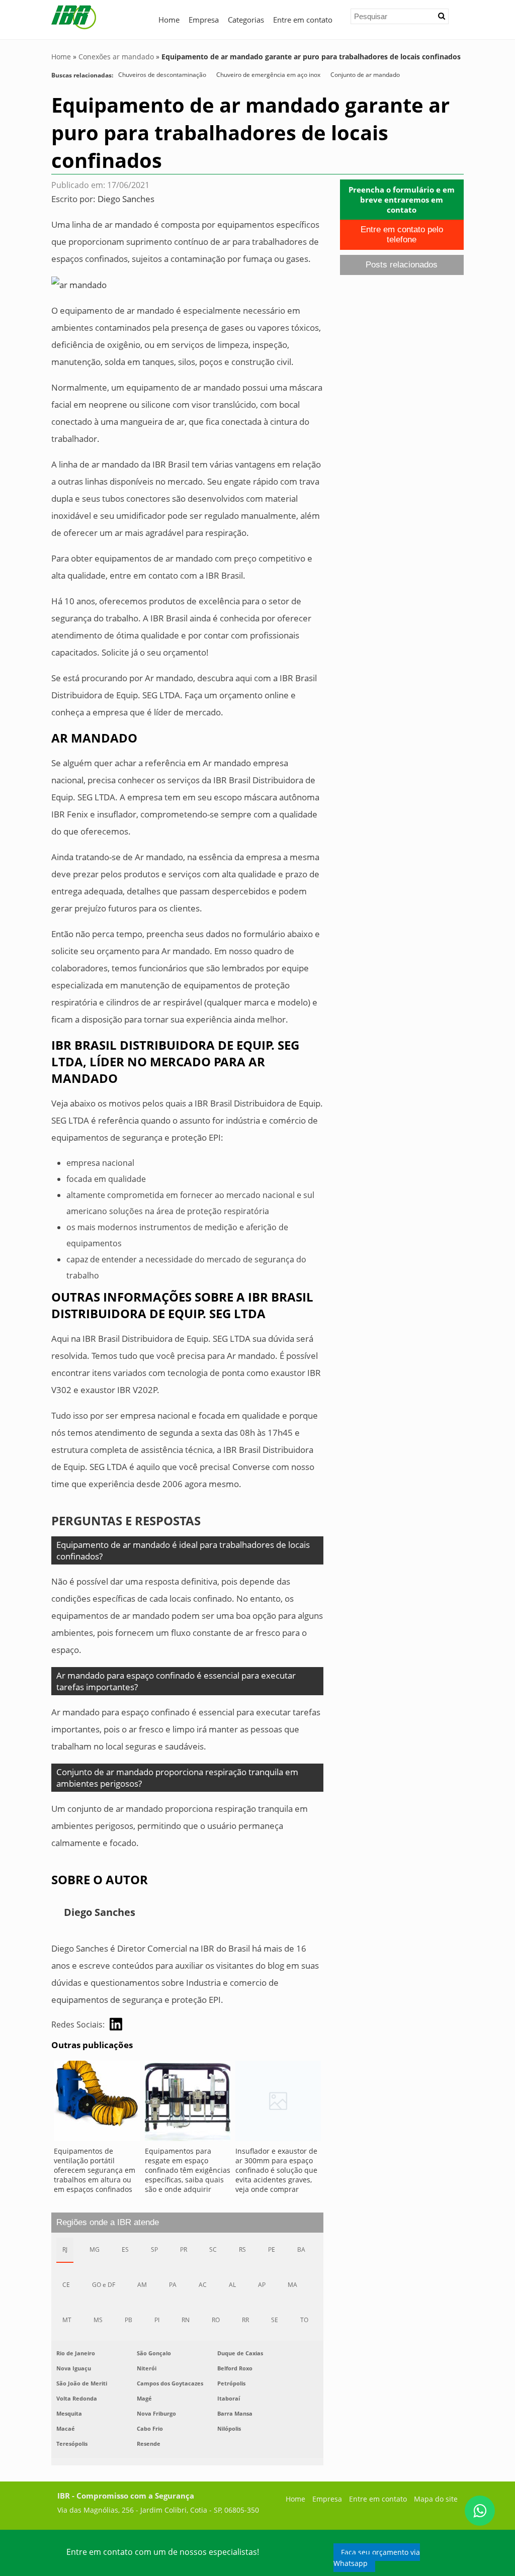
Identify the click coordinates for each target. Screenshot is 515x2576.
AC (203, 2285)
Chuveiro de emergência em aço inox (268, 75)
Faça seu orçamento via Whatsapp (377, 2558)
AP (262, 2285)
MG (95, 2249)
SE (275, 2320)
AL (232, 2285)
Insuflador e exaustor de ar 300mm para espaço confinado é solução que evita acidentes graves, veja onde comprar (276, 2170)
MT (67, 2320)
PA (173, 2285)
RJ (65, 2249)
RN (186, 2320)
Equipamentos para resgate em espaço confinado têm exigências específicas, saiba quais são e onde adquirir (188, 2170)
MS (98, 2320)
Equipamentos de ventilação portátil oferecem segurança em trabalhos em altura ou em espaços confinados (95, 2170)
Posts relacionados (402, 265)
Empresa (204, 20)
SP (154, 2249)
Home (169, 20)
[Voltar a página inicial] (74, 17)
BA (301, 2249)
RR (245, 2320)
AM (142, 2285)
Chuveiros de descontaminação (162, 75)
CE (66, 2285)
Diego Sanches (126, 199)
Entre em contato (303, 20)
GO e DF (104, 2285)
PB (128, 2320)
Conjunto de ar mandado (365, 75)
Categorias (246, 20)
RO (216, 2320)
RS (242, 2249)
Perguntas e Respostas (126, 1521)
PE (272, 2249)
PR (184, 2249)
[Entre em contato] (79, 284)
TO (304, 2320)
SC (213, 2249)
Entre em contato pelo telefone (402, 235)
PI (157, 2320)
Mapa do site (436, 2499)
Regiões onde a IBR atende (108, 2222)
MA (292, 2285)
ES (125, 2249)
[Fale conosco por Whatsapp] (480, 2511)
